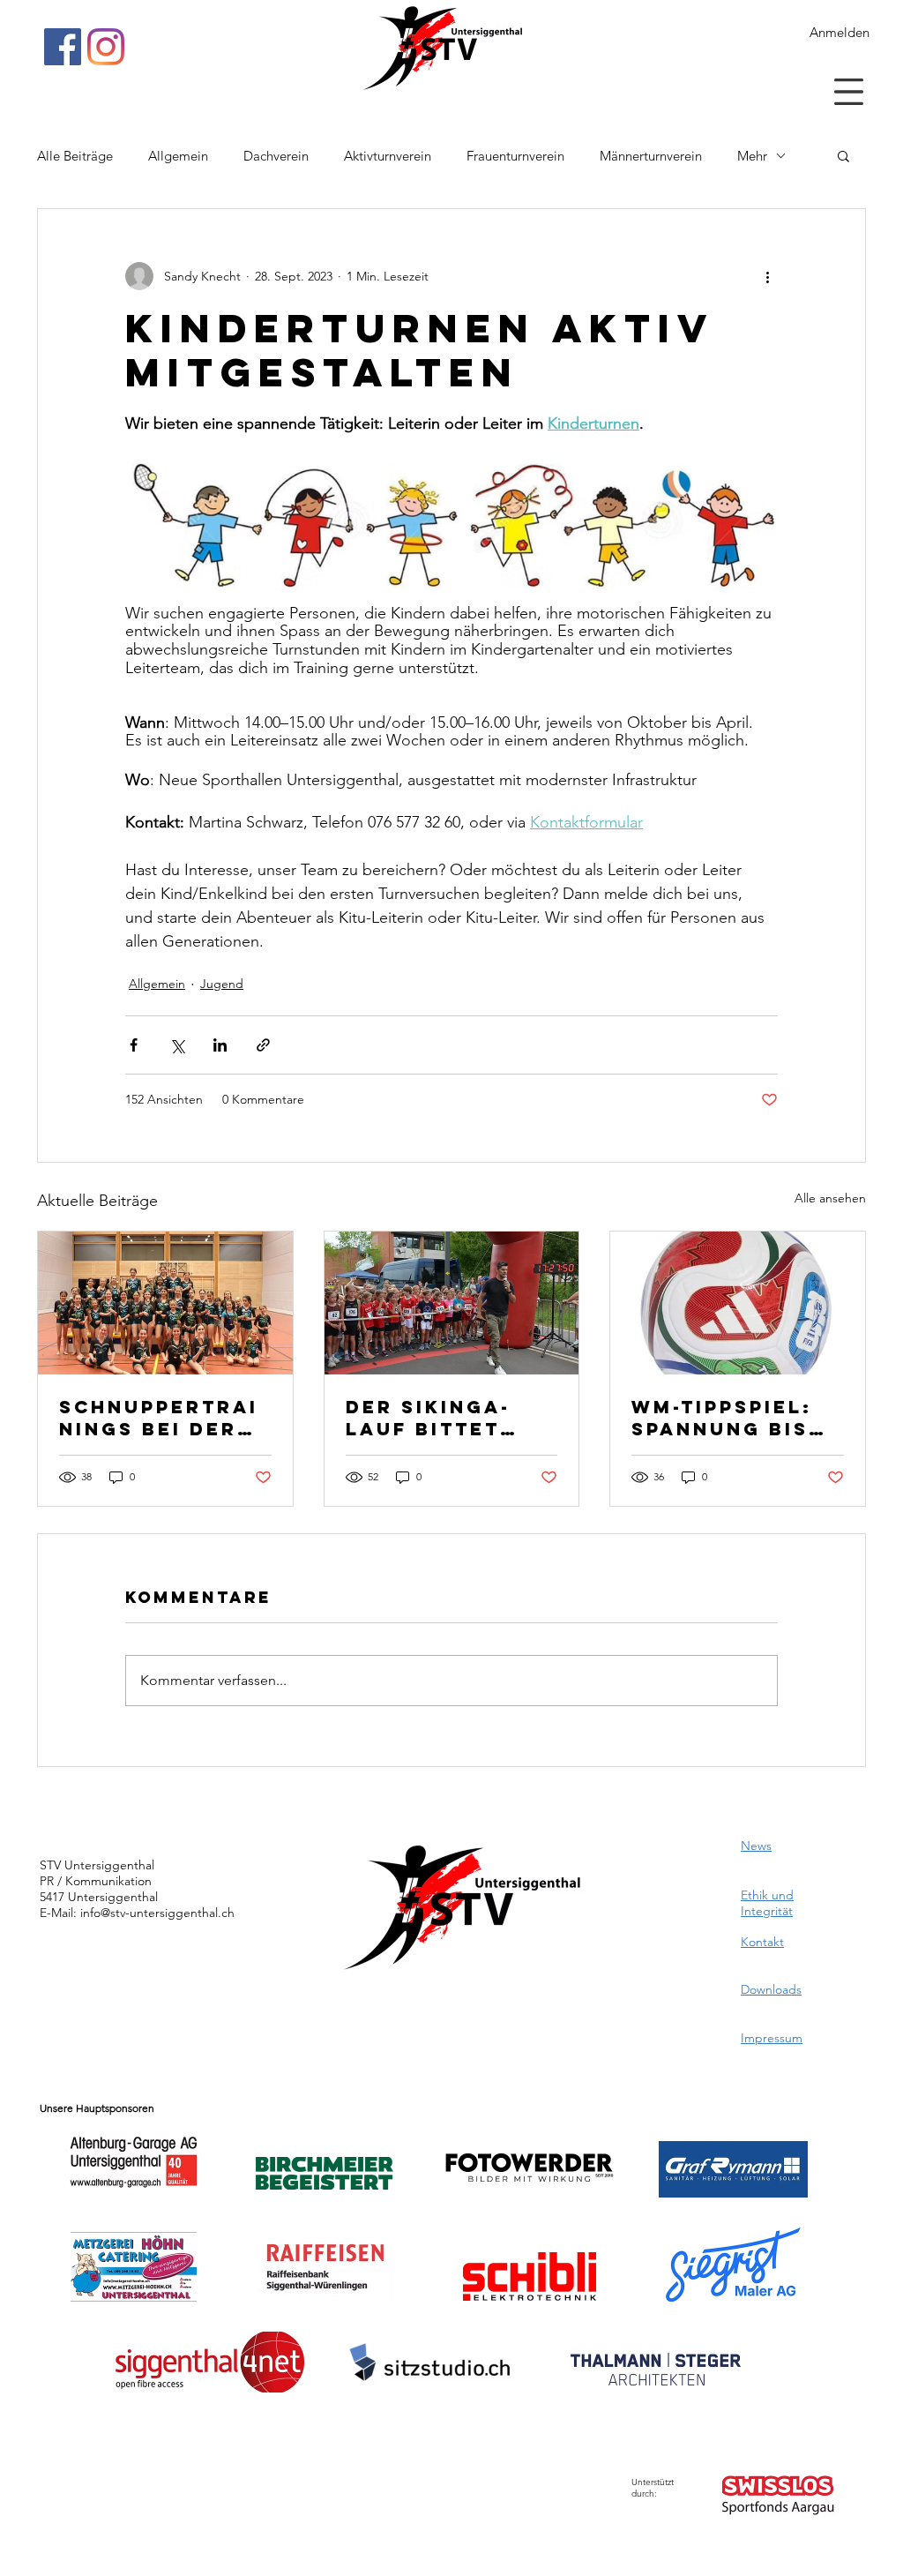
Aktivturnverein (388, 156)
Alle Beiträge (75, 156)
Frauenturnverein (515, 156)
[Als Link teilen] (263, 1045)
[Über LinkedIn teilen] (220, 1045)
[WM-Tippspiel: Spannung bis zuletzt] (738, 1303)
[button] (849, 92)
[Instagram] (106, 47)
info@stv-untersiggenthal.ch (157, 1913)
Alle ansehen (830, 1198)
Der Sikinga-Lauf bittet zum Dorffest (438, 1418)
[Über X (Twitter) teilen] (177, 1045)
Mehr (752, 156)
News (756, 1846)
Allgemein (178, 156)
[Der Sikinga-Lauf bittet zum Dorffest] (452, 1303)
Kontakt (762, 1942)
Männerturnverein (651, 156)
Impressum (772, 2038)
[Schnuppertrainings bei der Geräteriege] (165, 1303)
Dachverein (276, 156)
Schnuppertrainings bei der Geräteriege (159, 1418)
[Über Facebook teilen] (134, 1045)
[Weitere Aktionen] (767, 276)
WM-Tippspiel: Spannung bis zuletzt (722, 1418)
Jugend (222, 984)
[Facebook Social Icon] (63, 47)
